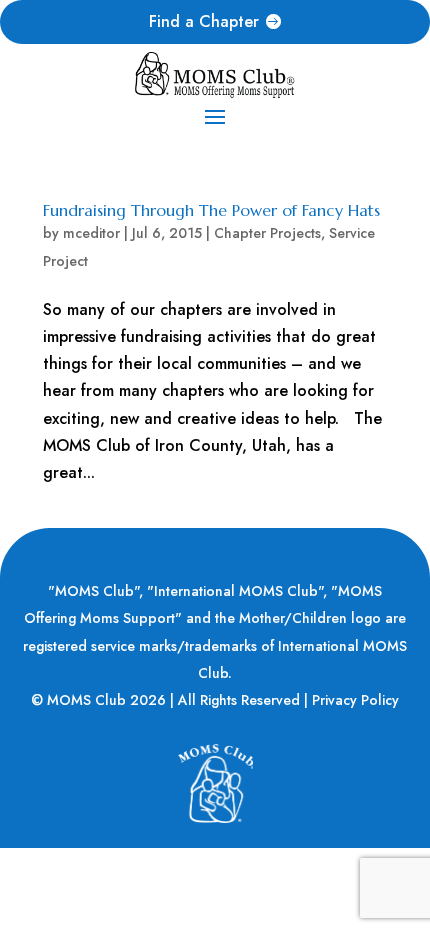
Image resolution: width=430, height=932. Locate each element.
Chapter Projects (267, 233)
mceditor (91, 233)
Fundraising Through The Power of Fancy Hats (211, 210)
